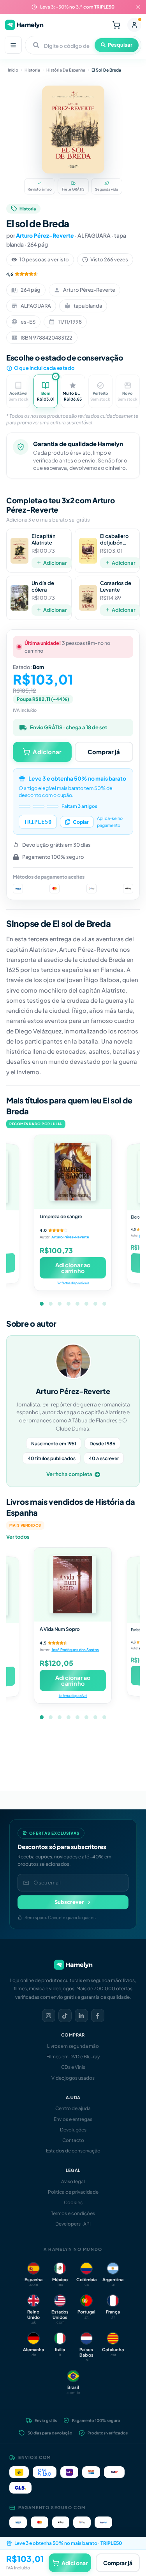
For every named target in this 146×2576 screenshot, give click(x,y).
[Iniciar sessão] (134, 25)
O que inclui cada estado (44, 368)
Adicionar (55, 563)
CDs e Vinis (73, 2067)
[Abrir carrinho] (116, 25)
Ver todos (18, 1537)
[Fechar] (138, 7)
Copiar (81, 822)
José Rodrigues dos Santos (75, 1650)
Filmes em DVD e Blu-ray (73, 2057)
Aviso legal (73, 2181)
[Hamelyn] (24, 25)
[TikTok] (65, 2016)
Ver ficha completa (69, 1474)
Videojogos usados (73, 2078)
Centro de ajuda (73, 2108)
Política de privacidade (73, 2192)
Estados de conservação (73, 2151)
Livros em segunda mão (73, 2046)
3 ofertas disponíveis (73, 1283)
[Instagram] (49, 2016)
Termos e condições (73, 2213)
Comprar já (104, 752)
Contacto (73, 2140)
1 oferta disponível (73, 1696)
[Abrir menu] (13, 45)
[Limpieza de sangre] (73, 1172)
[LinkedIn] (81, 2016)
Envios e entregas (73, 2119)
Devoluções (73, 2130)
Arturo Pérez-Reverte (45, 235)
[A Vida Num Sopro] (73, 1585)
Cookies (73, 2202)
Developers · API (73, 2224)
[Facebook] (98, 2016)
